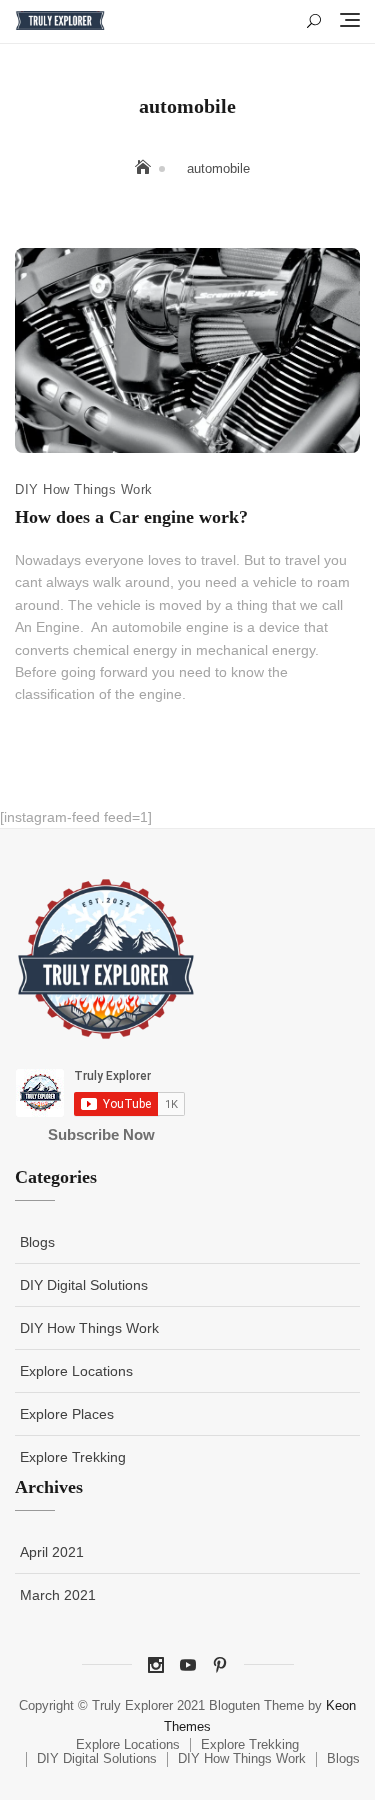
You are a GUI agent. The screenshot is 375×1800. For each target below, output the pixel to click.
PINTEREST (220, 1665)
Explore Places (67, 1414)
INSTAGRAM (156, 1665)
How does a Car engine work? (131, 517)
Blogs (37, 1242)
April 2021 (52, 1552)
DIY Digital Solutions (84, 1285)
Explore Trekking (73, 1457)
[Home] (145, 168)
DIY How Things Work (84, 489)
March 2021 (58, 1595)
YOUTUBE (188, 1665)
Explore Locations (76, 1371)
